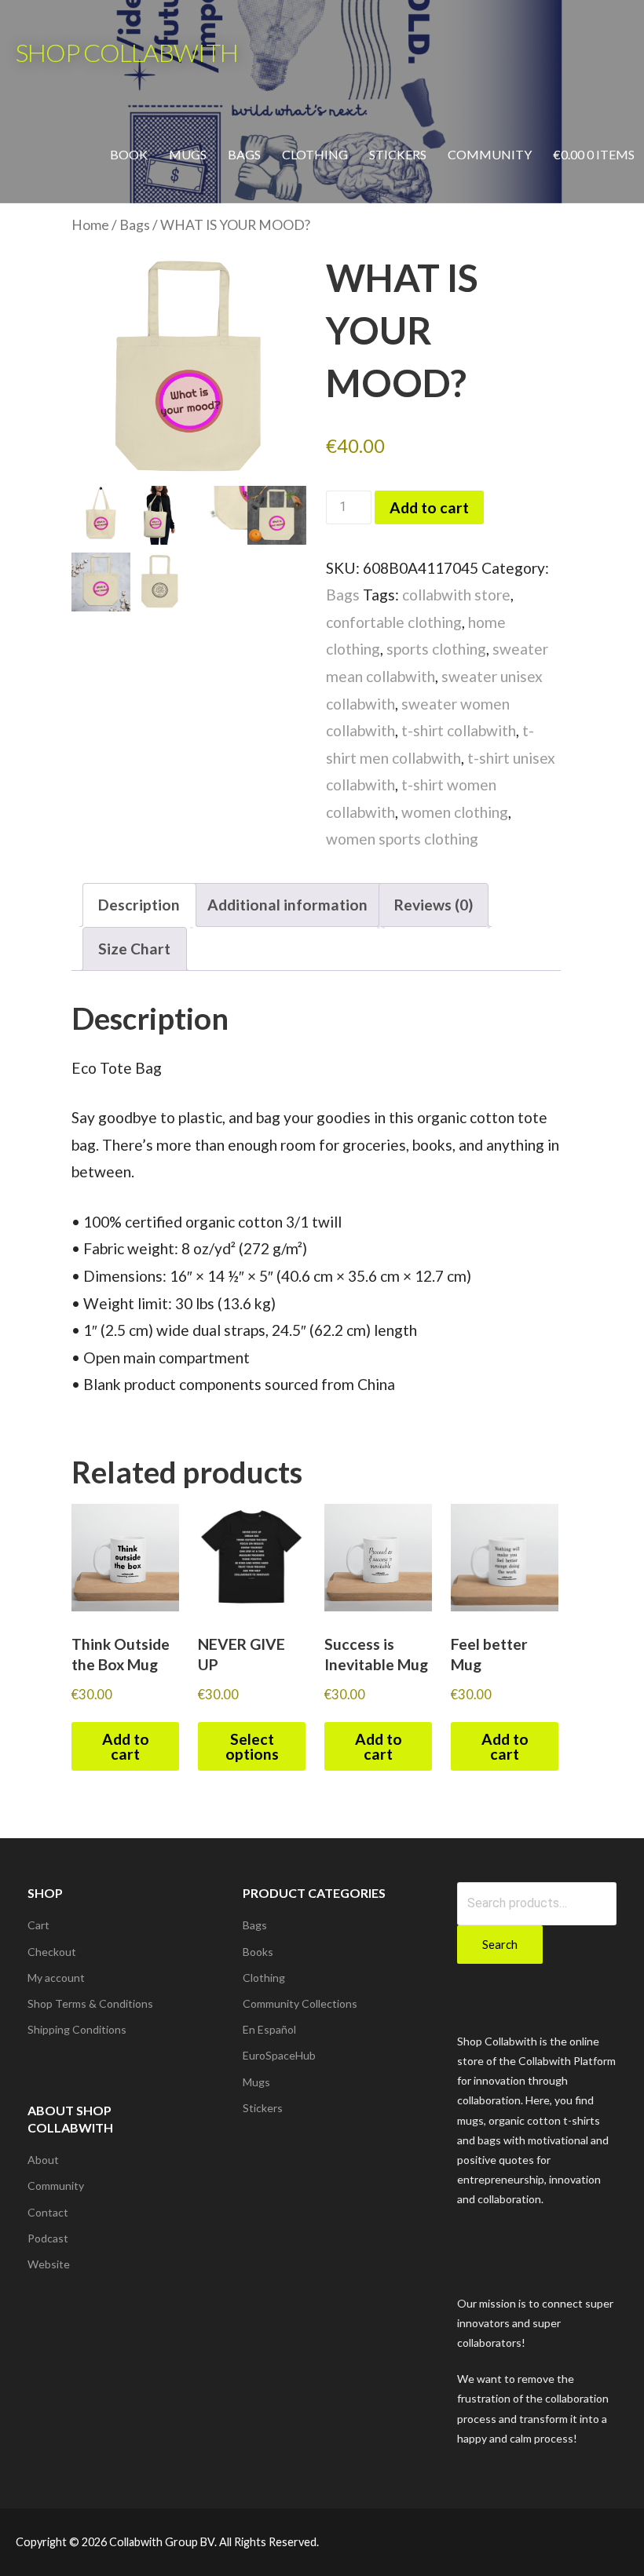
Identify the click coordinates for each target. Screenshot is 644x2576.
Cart (38, 1925)
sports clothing (436, 649)
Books (258, 1952)
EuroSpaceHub (279, 2055)
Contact (48, 2212)
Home (90, 225)
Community (490, 154)
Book (129, 154)
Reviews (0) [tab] (434, 905)
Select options (252, 1746)
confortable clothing (394, 622)
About (43, 2160)
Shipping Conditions (77, 2029)
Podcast (48, 2238)
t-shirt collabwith (459, 730)
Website (49, 2264)
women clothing (455, 812)
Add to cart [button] (126, 1746)
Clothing (315, 154)
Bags (244, 154)
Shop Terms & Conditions (90, 2003)
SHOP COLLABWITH (127, 52)
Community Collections (300, 2003)
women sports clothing (402, 839)
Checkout (52, 1952)
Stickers (398, 154)
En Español (269, 2029)
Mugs (188, 154)
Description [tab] (139, 905)
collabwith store (456, 595)
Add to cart (429, 507)
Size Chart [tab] (134, 949)
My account (56, 1978)
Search (500, 1944)
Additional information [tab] (287, 905)
